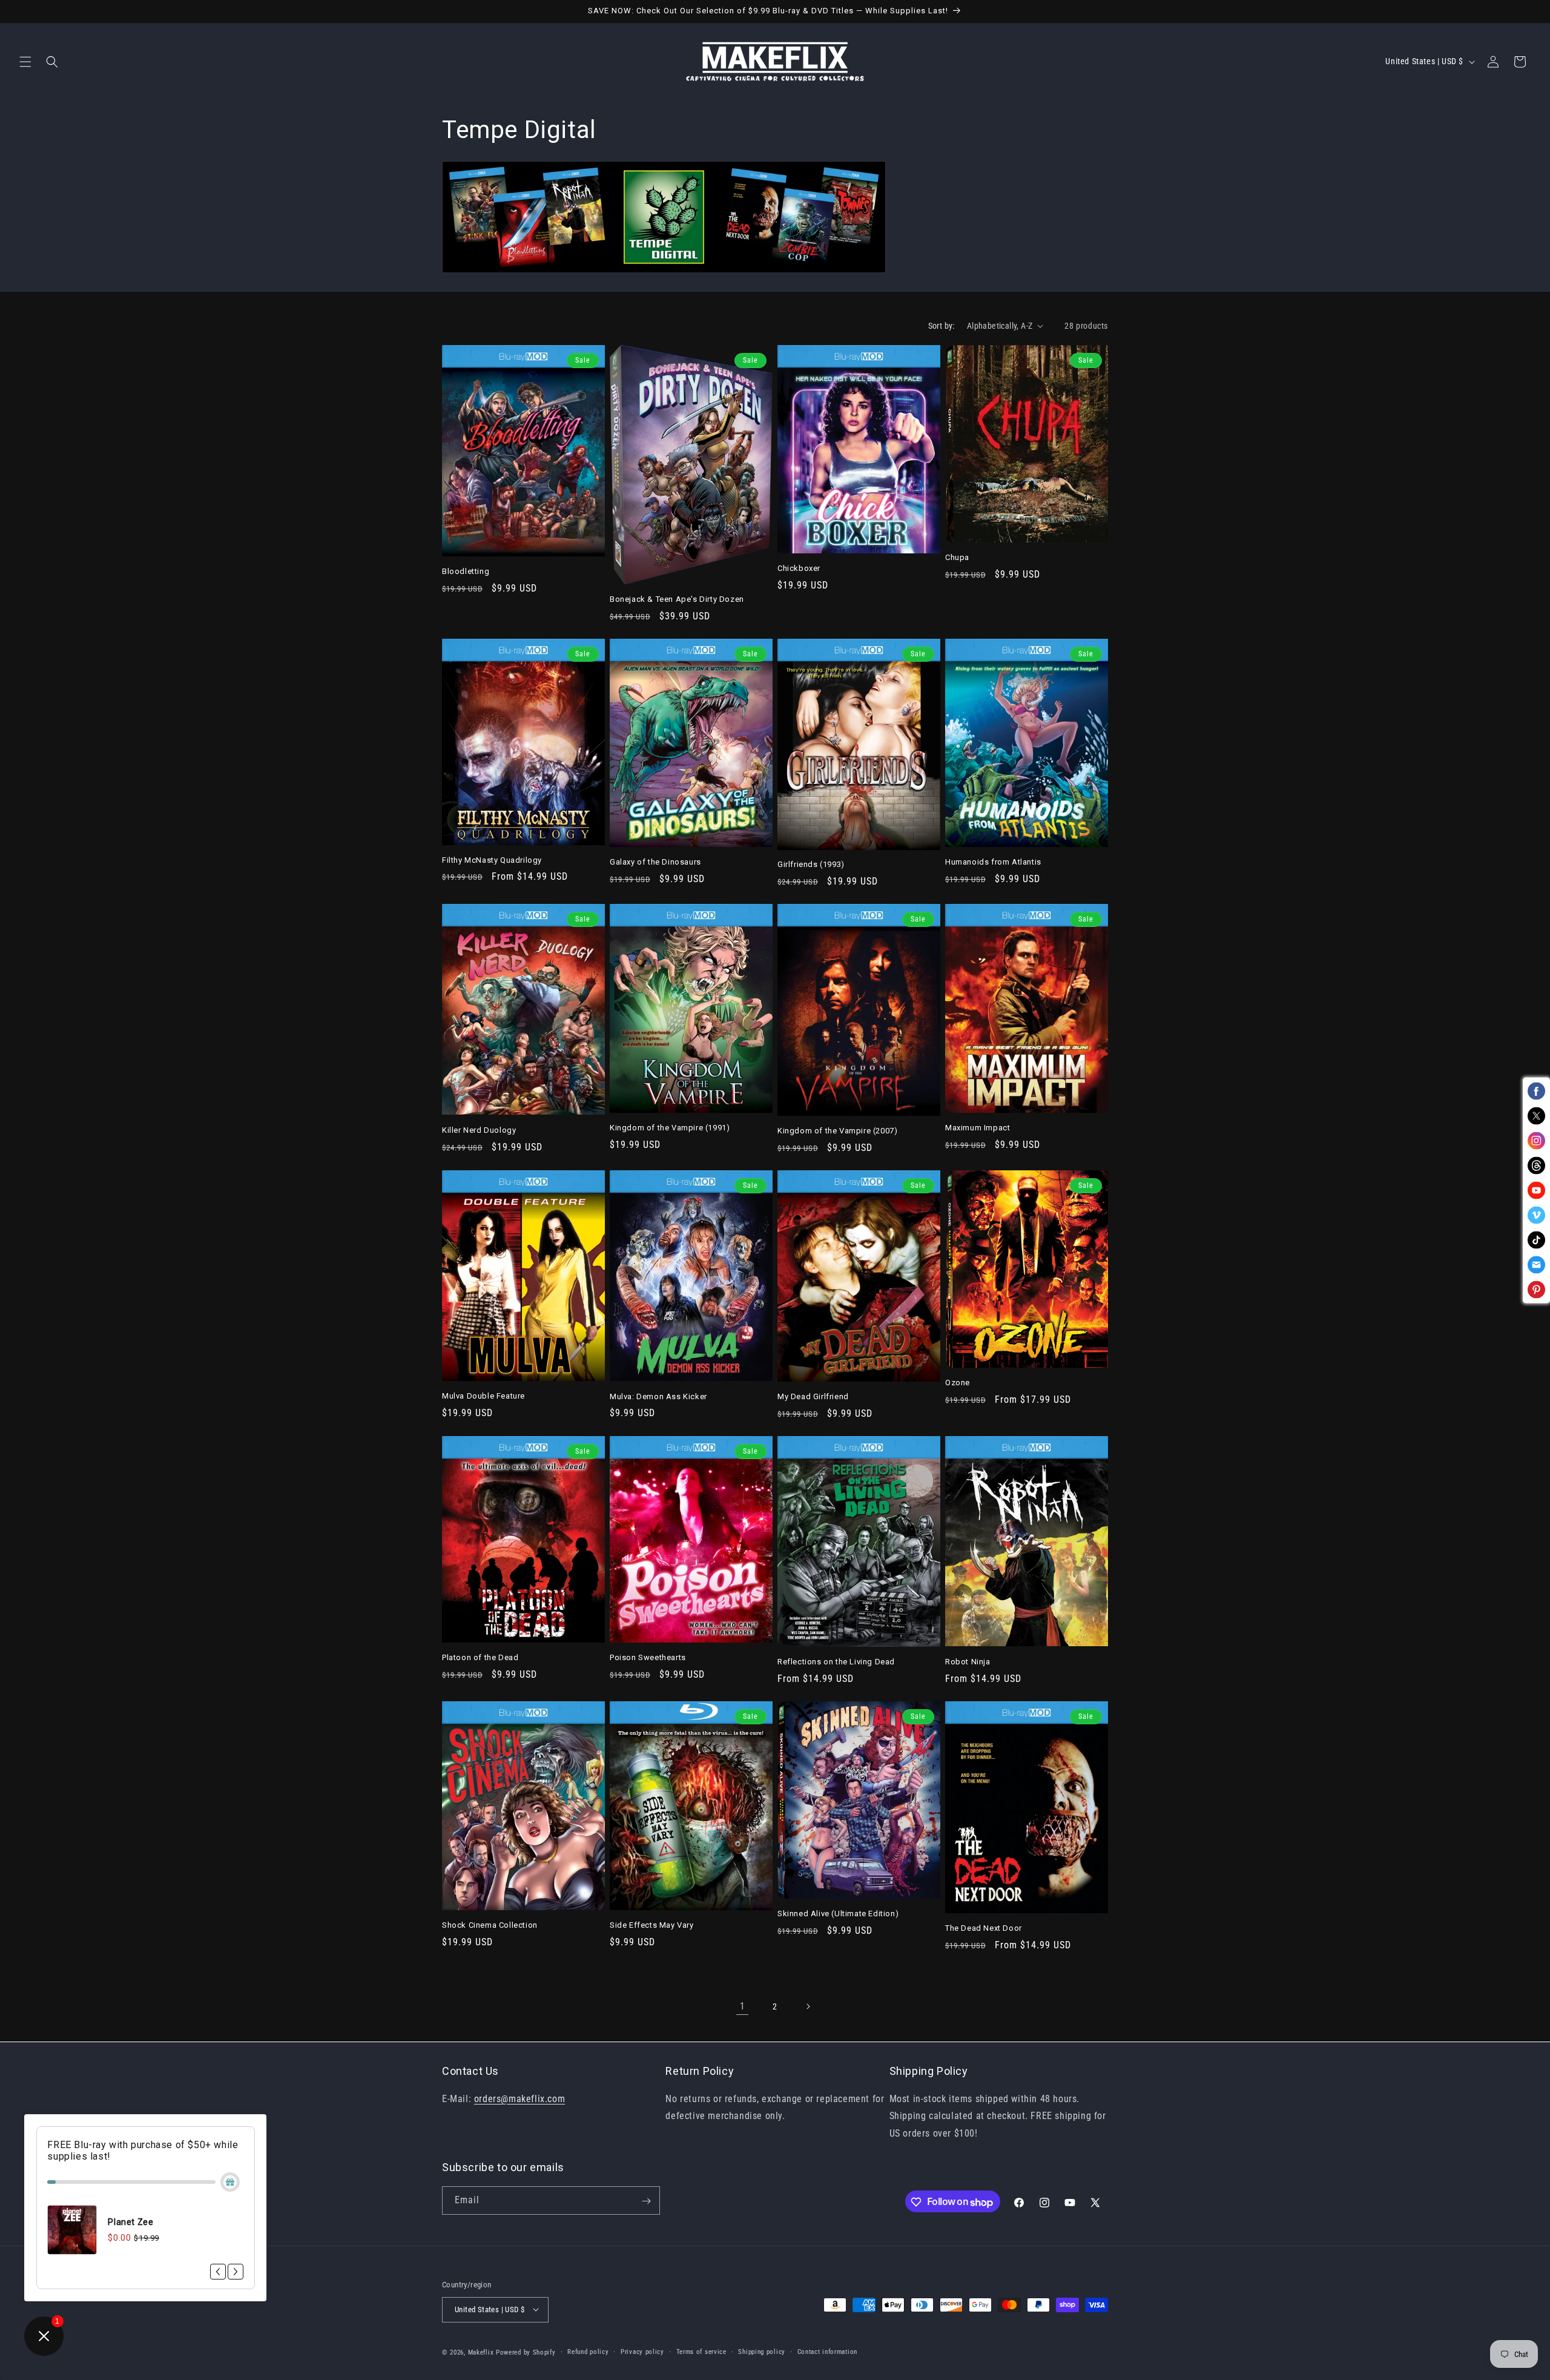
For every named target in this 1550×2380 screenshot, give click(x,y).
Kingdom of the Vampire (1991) (670, 1128)
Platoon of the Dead (480, 1657)
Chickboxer (799, 568)
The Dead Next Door (984, 1928)
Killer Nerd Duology (479, 1130)
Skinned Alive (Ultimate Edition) (838, 1914)
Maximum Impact (978, 1128)
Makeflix (481, 2352)
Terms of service (701, 2351)
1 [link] (743, 2006)
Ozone (958, 1383)
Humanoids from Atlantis (993, 862)
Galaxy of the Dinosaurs (655, 862)
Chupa (957, 557)
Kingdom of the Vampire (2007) (837, 1131)
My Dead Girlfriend (813, 1396)
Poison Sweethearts (648, 1657)
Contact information (827, 2351)
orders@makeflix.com (519, 2098)
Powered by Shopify (526, 2352)
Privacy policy (642, 2351)
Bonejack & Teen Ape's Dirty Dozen (677, 599)
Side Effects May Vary (652, 1925)
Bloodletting (466, 571)
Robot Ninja (968, 1662)
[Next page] (808, 2006)
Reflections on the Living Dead (836, 1662)
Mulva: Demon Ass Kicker (658, 1396)
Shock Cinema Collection (490, 1925)
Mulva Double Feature (483, 1396)
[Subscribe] (646, 2201)
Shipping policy (762, 2351)
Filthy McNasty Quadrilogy (492, 860)
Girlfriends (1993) (811, 864)
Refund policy (588, 2351)
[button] (25, 62)
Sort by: (942, 326)
